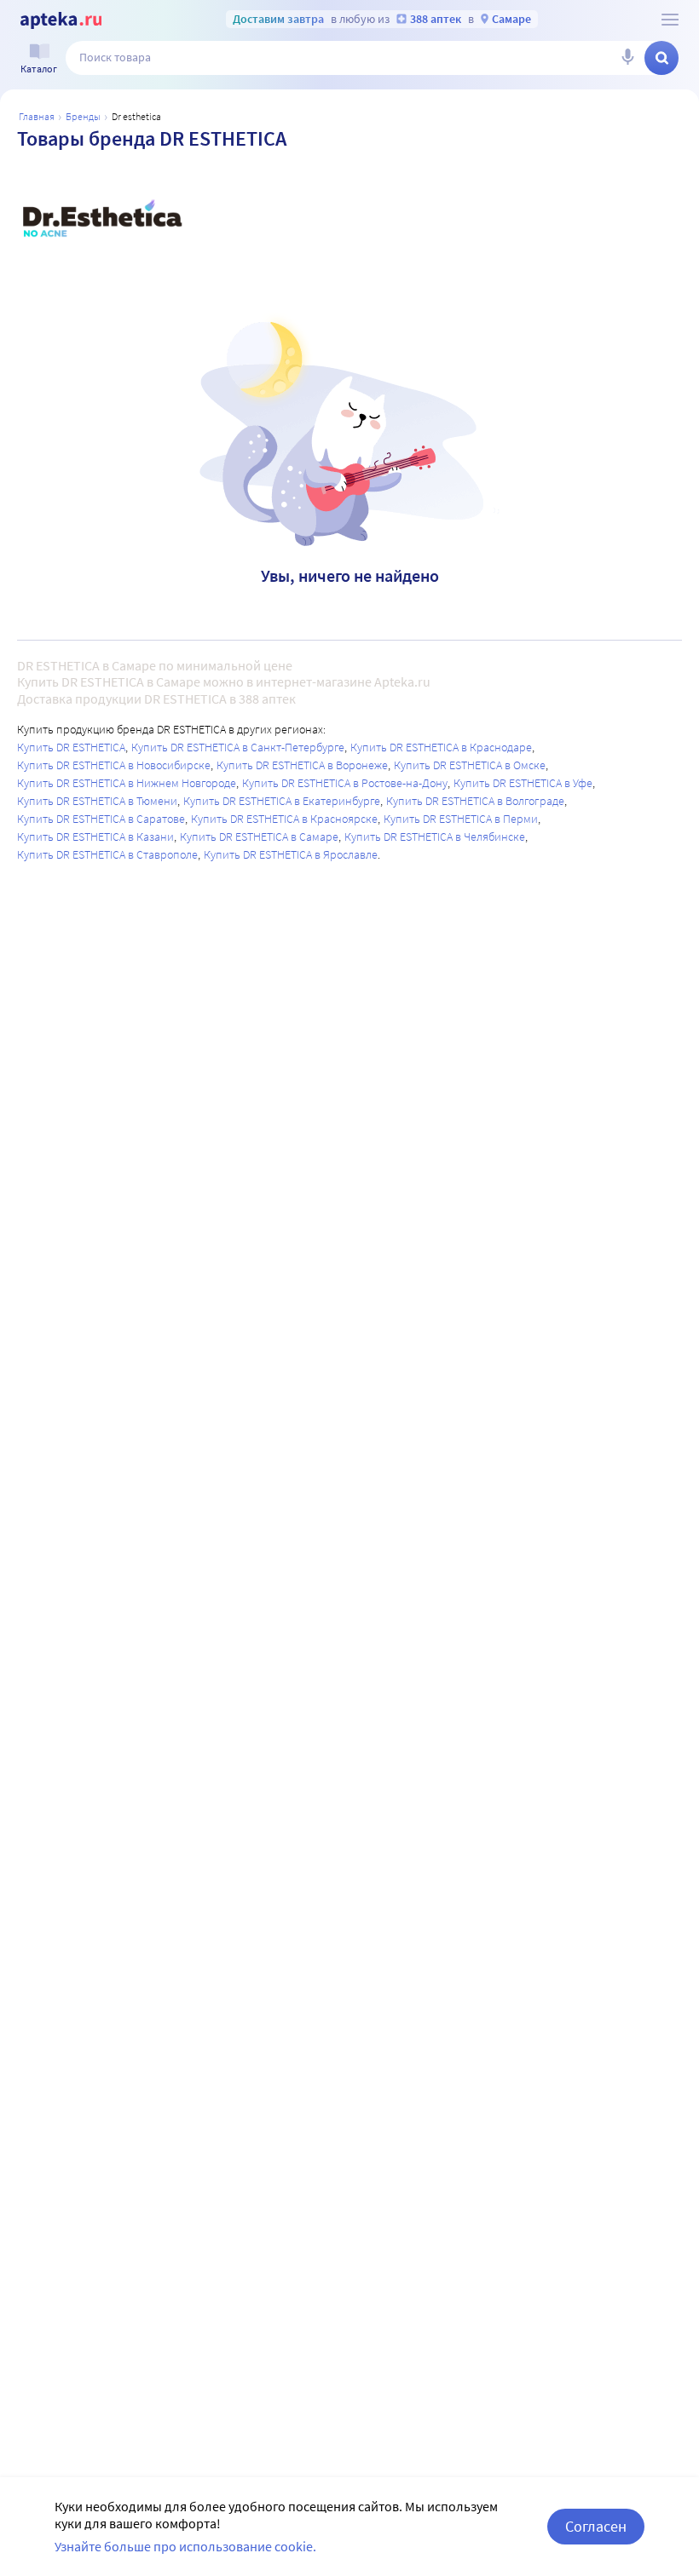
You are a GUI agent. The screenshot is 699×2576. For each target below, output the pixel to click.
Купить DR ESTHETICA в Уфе (523, 783)
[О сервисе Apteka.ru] (670, 20)
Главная (37, 116)
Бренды (83, 116)
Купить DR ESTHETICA (71, 747)
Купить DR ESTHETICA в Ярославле (291, 854)
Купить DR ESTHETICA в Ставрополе (107, 854)
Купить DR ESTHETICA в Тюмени (97, 801)
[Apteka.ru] (61, 20)
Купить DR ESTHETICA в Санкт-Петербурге (238, 747)
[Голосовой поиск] (627, 58)
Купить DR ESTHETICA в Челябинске (435, 837)
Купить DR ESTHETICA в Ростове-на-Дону (345, 783)
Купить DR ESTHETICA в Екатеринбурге (282, 801)
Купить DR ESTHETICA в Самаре (259, 837)
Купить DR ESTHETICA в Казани (95, 837)
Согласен (596, 2526)
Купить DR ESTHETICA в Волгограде (475, 801)
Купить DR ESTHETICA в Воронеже (302, 765)
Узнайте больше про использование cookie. (185, 2546)
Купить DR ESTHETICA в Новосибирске (114, 765)
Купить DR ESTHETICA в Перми (461, 819)
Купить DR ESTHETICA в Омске (470, 765)
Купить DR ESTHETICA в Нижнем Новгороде (127, 783)
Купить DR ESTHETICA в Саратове (101, 819)
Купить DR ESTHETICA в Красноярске (284, 819)
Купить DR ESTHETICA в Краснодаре (441, 747)
